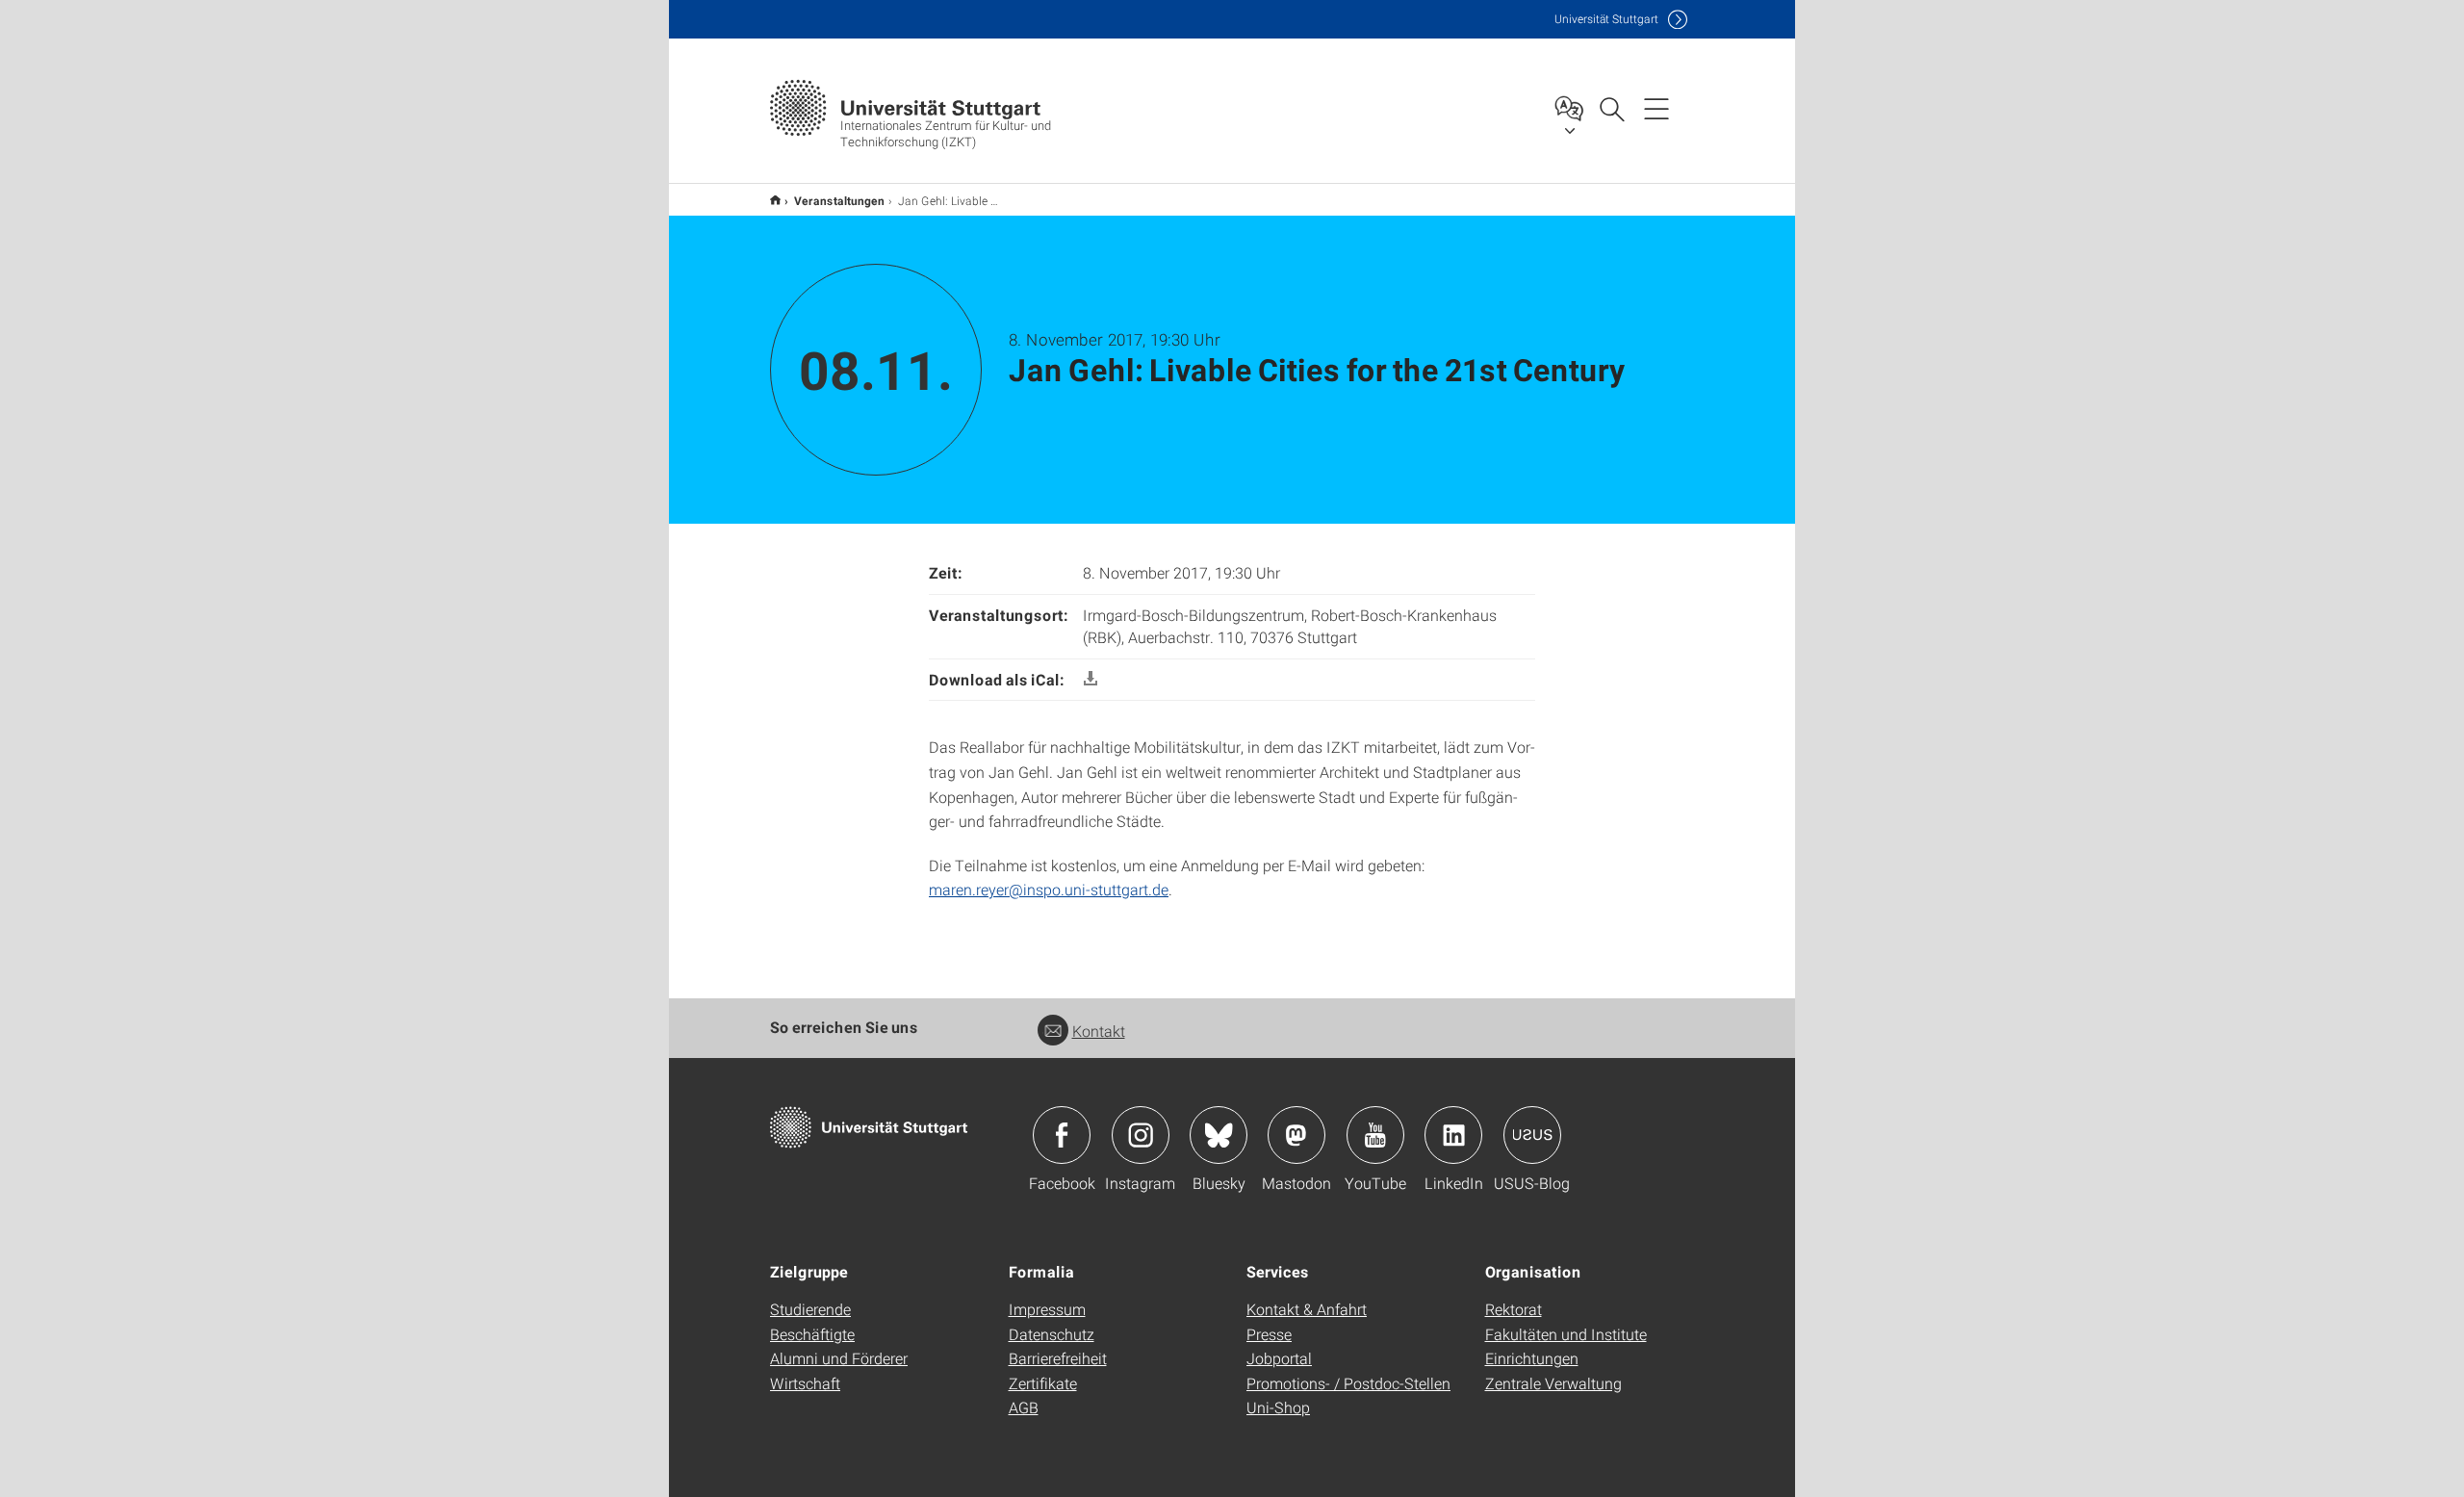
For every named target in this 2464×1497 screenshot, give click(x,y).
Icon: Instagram (1141, 1135)
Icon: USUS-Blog (1532, 1135)
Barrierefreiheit (1058, 1358)
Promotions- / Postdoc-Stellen (1348, 1383)
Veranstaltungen (839, 200)
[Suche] (1611, 108)
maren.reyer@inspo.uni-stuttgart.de (1049, 889)
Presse (1269, 1334)
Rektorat (1514, 1309)
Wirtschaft (805, 1383)
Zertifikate (1043, 1383)
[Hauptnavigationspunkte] (1656, 108)
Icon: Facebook (1062, 1135)
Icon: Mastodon (1296, 1135)
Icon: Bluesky (1219, 1135)
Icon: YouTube (1375, 1135)
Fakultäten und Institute (1566, 1334)
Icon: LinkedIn (1453, 1135)
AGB (1024, 1407)
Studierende (810, 1309)
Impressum (1047, 1309)
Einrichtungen (1532, 1358)
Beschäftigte (812, 1334)
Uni (1606, 19)
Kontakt (1099, 1031)
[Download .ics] (1091, 679)
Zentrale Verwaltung (1553, 1383)
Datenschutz (1052, 1334)
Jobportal (1279, 1358)
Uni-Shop (1278, 1407)
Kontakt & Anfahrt (1307, 1309)
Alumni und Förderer (839, 1358)
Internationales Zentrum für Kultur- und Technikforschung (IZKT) (775, 200)
